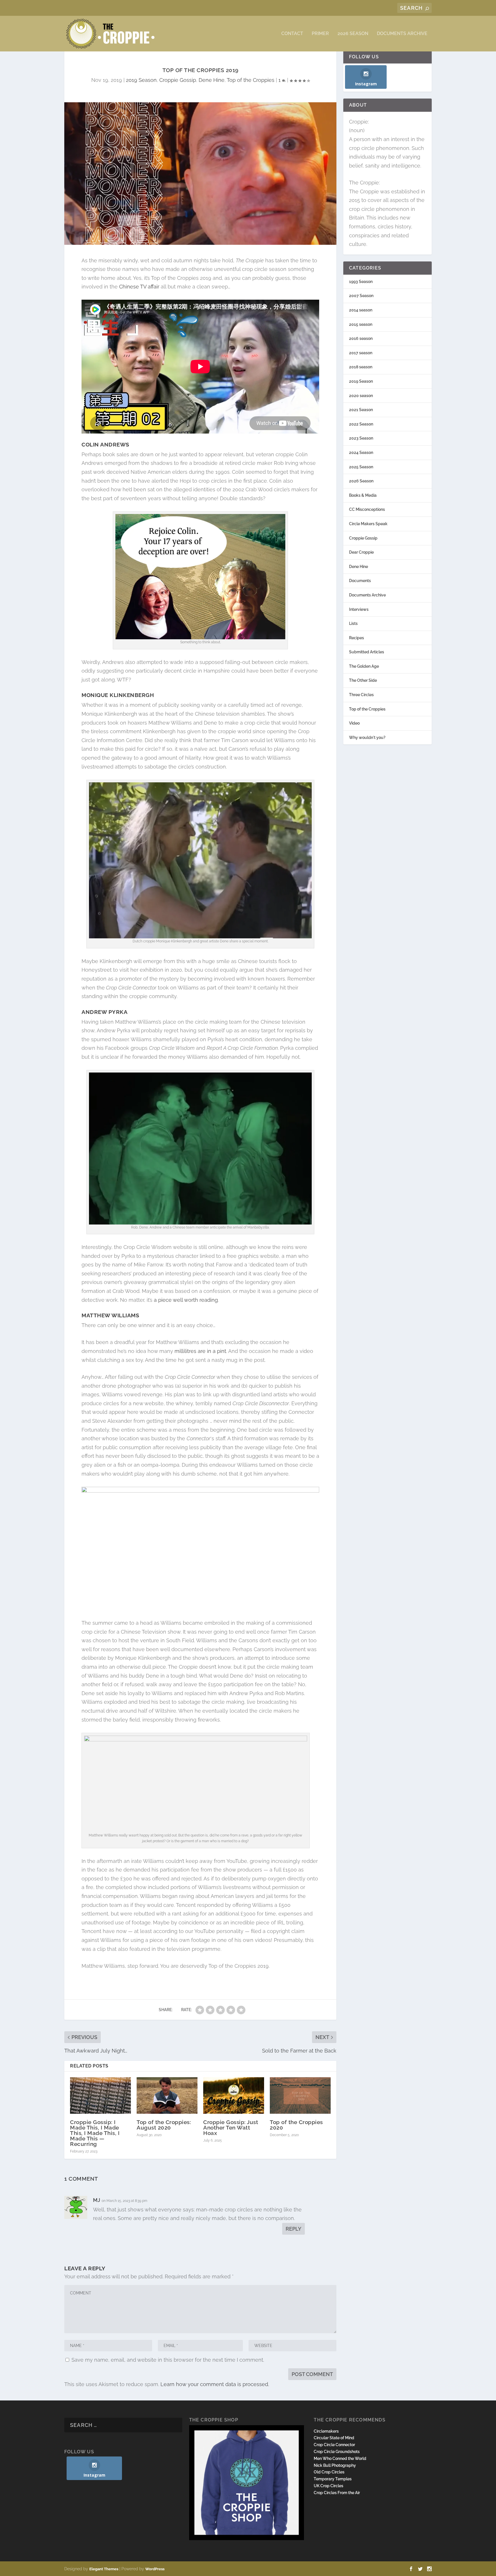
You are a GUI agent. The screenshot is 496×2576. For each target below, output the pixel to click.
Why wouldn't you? (367, 738)
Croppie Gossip (178, 80)
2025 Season (361, 467)
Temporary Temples (333, 2479)
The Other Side (363, 680)
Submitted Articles (367, 652)
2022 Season (361, 424)
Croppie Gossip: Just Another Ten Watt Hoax (231, 2128)
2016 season (361, 338)
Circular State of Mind (334, 2438)
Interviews (359, 609)
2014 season (361, 310)
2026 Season (353, 34)
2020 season (361, 396)
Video (354, 723)
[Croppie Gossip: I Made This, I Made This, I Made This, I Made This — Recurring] (100, 2095)
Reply (293, 2229)
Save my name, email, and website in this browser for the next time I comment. (168, 2360)
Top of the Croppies (251, 80)
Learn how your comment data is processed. (215, 2384)
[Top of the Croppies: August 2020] (167, 2095)
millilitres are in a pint (200, 1351)
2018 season (361, 367)
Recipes (356, 638)
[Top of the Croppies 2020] (300, 2095)
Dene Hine (212, 80)
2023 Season (361, 438)
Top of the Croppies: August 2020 (164, 2125)
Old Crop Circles (329, 2472)
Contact (292, 34)
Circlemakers (326, 2431)
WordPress (155, 2569)
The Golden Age (364, 666)
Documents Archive (402, 34)
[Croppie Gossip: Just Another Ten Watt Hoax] (234, 2095)
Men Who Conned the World (340, 2458)
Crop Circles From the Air (337, 2493)
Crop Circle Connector (334, 2445)
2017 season (361, 353)
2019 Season (141, 80)
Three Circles (361, 695)
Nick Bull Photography (335, 2465)
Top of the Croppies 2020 (296, 2125)
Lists (353, 623)
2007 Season (361, 296)
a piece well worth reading (186, 1300)
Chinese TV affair (139, 287)
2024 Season (361, 453)
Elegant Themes (104, 2569)
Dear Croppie (361, 552)
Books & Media (363, 495)
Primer (320, 34)
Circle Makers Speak (368, 524)
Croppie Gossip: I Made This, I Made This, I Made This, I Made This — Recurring (95, 2133)
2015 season (361, 324)
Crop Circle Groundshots (337, 2452)
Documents (360, 581)
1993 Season (361, 282)
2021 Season (361, 410)
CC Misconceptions (367, 509)
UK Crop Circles (329, 2486)
